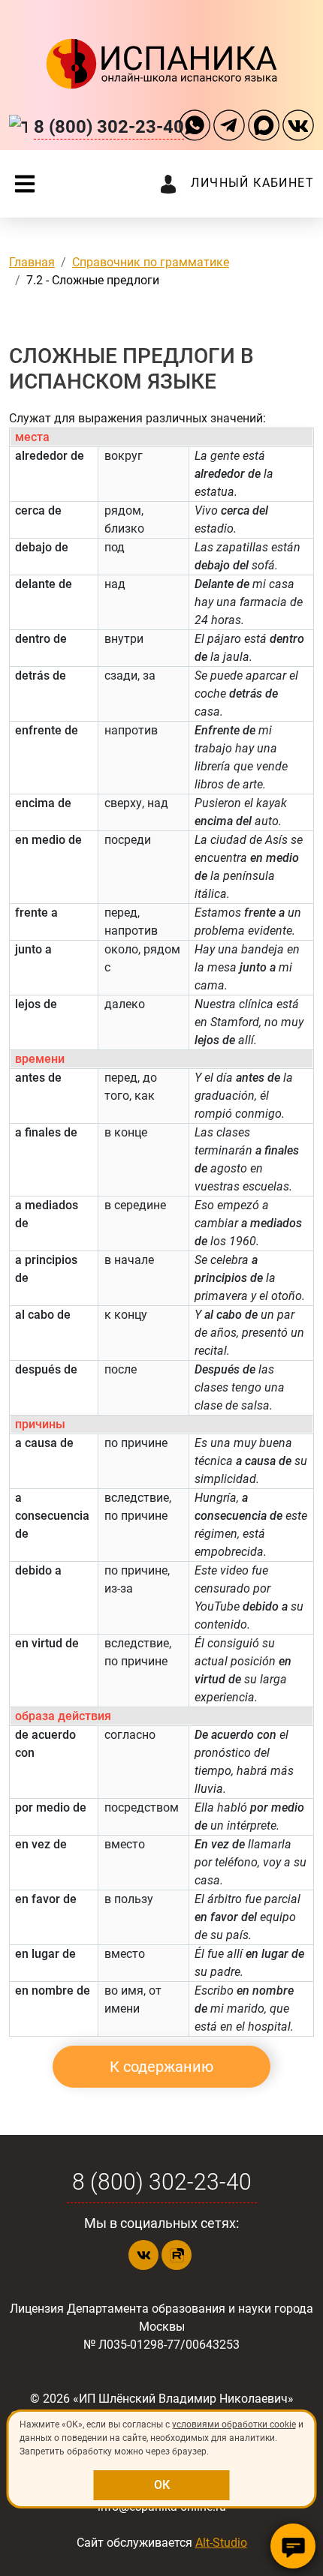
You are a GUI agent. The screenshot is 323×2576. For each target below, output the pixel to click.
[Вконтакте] (143, 2255)
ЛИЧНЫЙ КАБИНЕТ (252, 183)
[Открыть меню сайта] (25, 184)
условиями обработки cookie (234, 2424)
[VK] (298, 127)
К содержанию (161, 2067)
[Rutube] (177, 2255)
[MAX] (264, 127)
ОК (162, 2485)
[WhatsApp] (195, 127)
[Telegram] (229, 127)
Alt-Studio (221, 2543)
